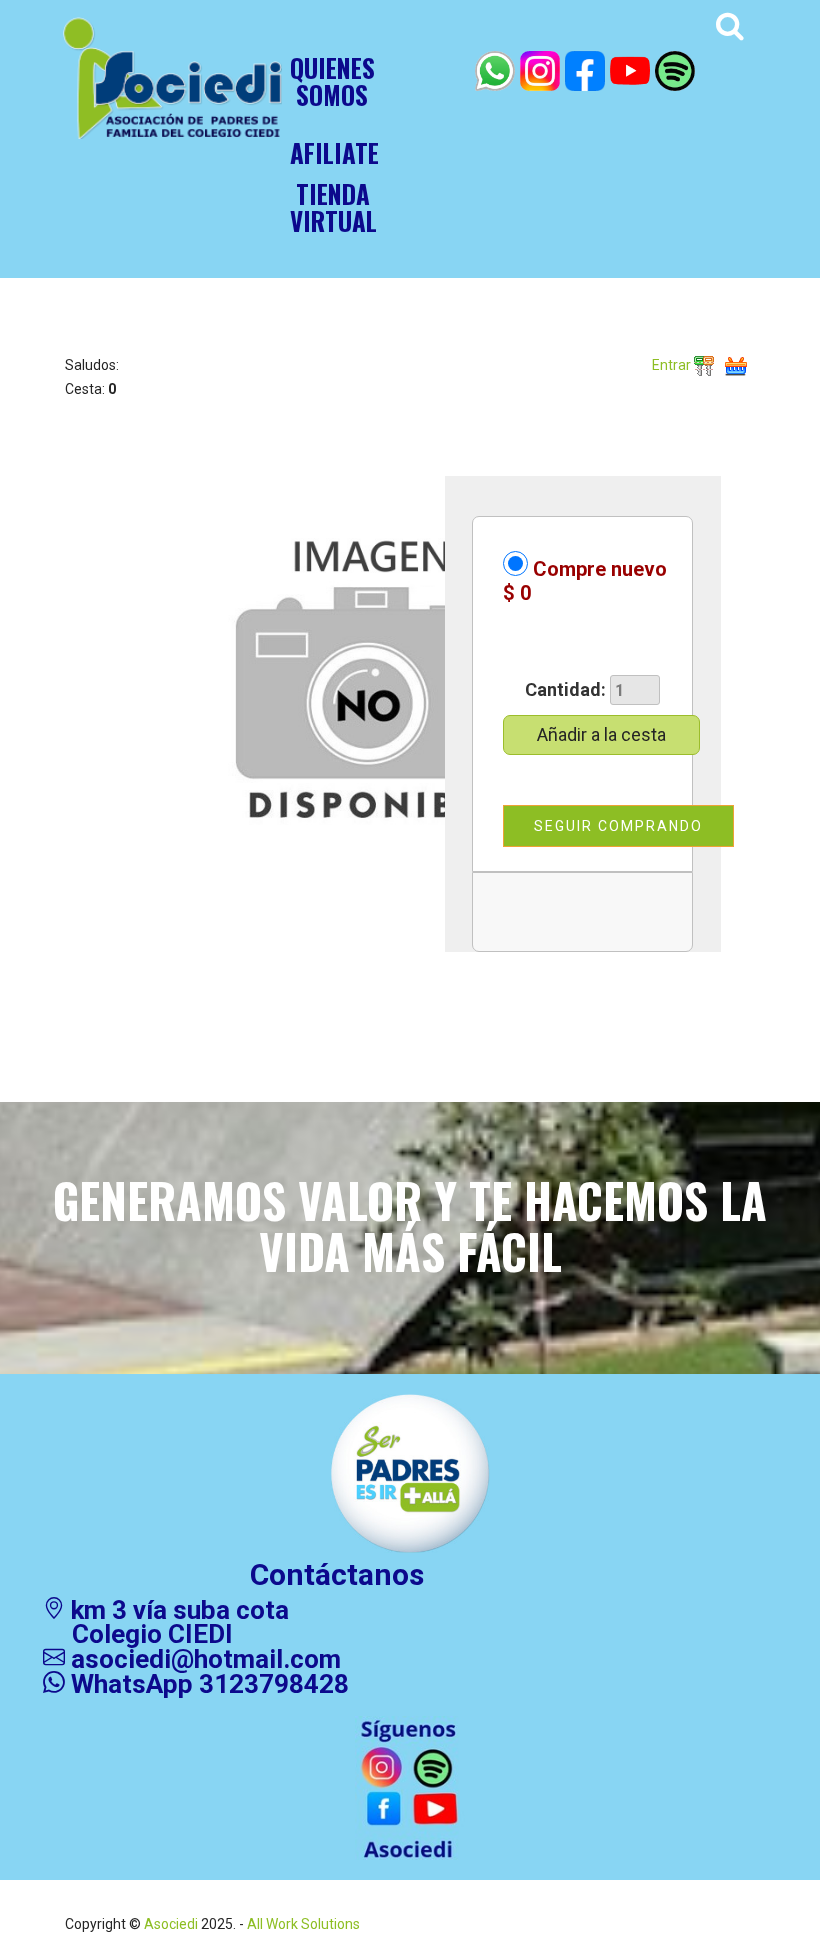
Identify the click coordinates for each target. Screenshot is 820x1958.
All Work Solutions (302, 1924)
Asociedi (171, 1924)
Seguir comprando (618, 826)
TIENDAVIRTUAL (333, 207)
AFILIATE (334, 152)
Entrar (673, 365)
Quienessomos (332, 81)
